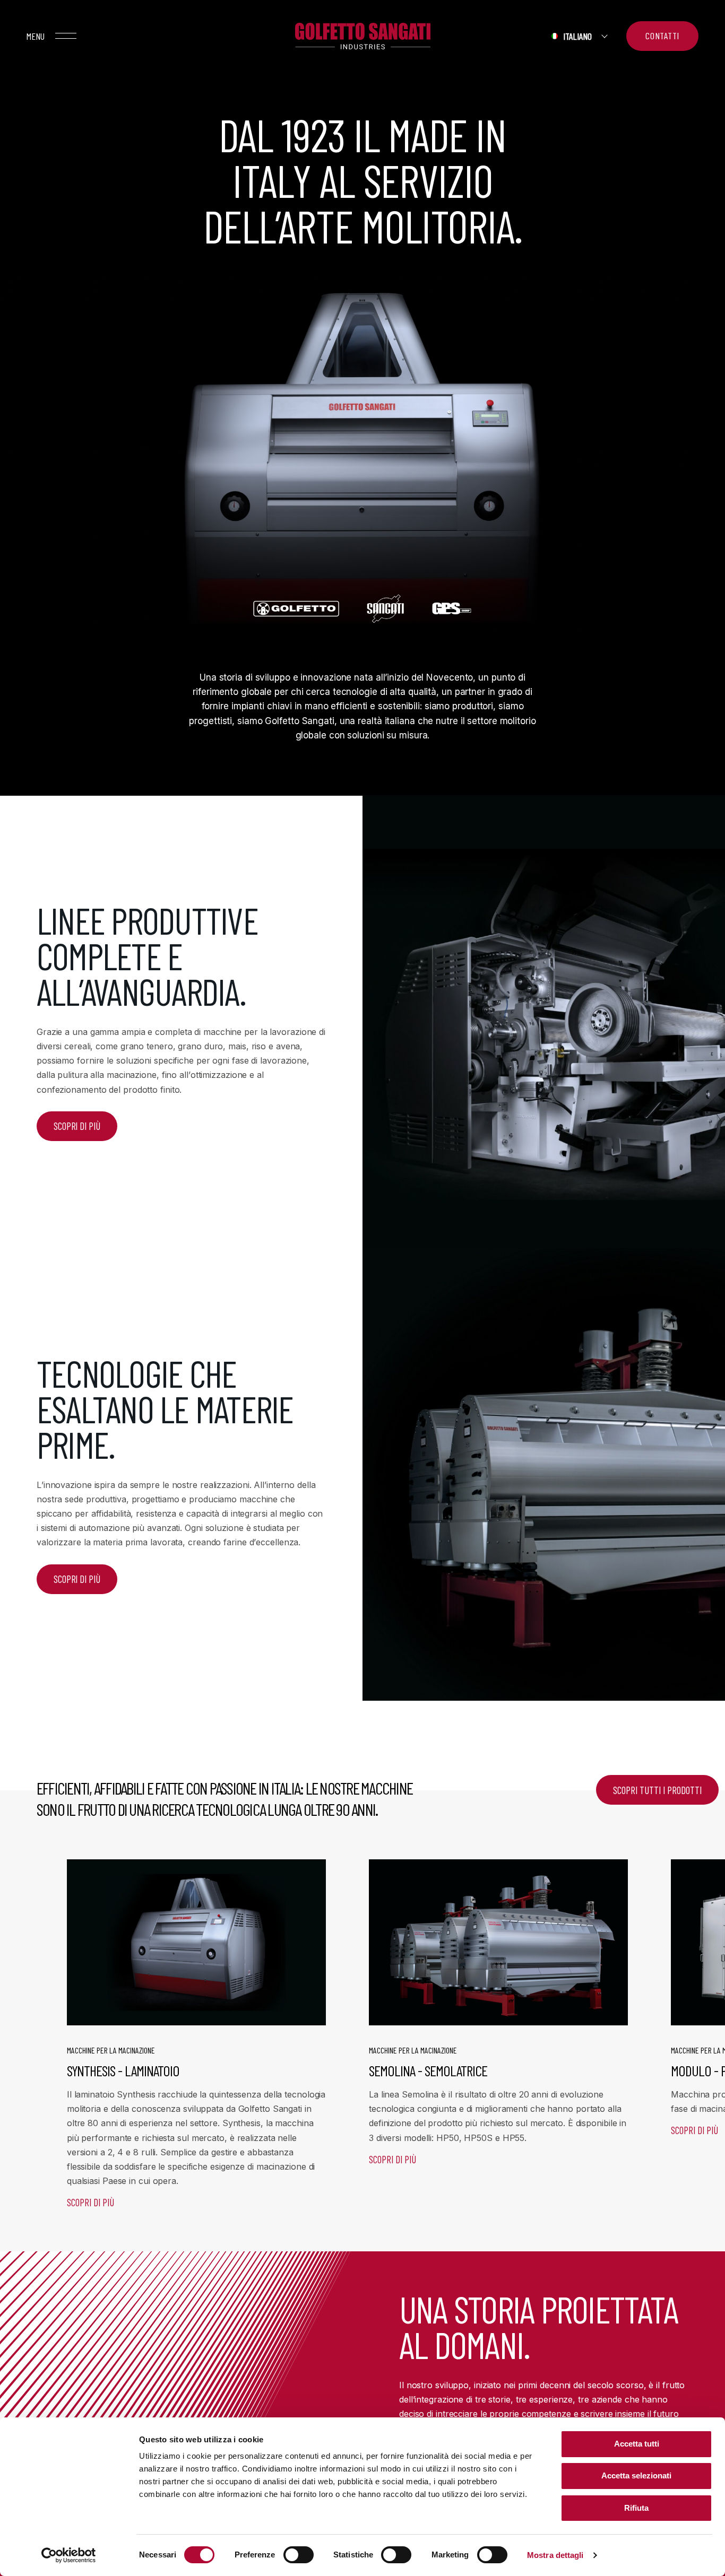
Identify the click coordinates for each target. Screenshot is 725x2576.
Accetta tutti (637, 2444)
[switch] (299, 2555)
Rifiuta (636, 2508)
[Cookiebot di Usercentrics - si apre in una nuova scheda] (69, 2555)
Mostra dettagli (555, 2555)
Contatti (662, 36)
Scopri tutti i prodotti (657, 1790)
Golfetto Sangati (362, 36)
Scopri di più (90, 2202)
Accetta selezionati (636, 2475)
